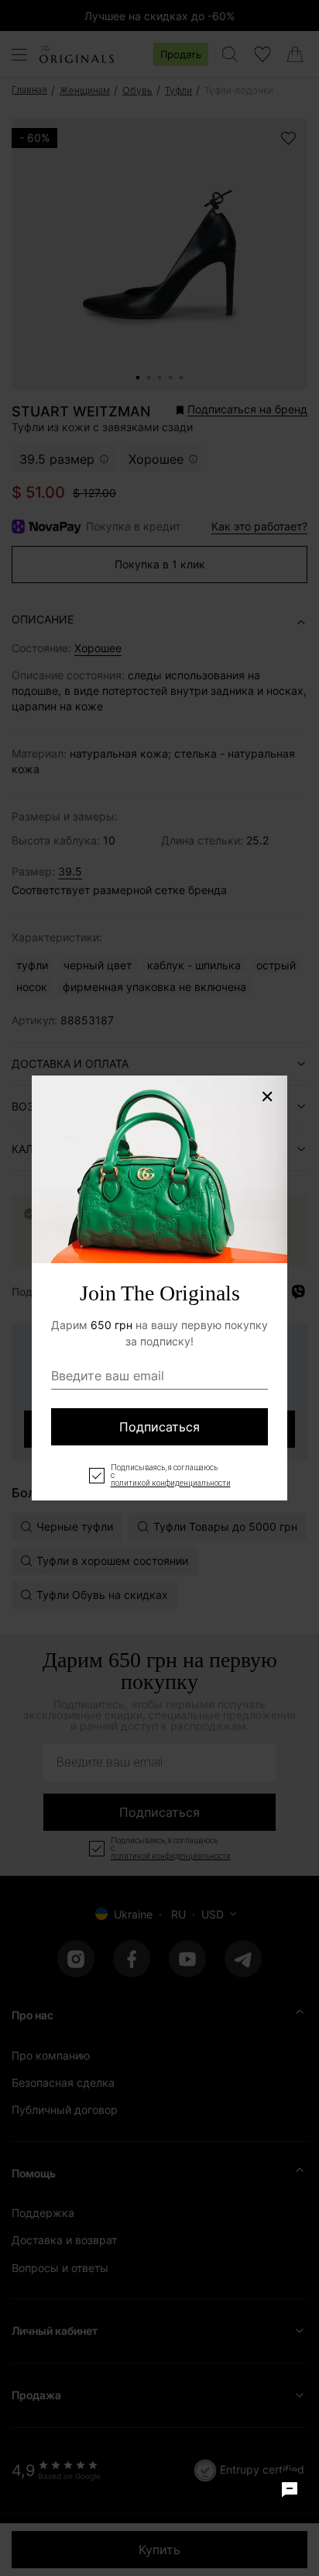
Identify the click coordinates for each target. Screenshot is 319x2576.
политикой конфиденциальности (171, 1483)
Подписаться (159, 1427)
